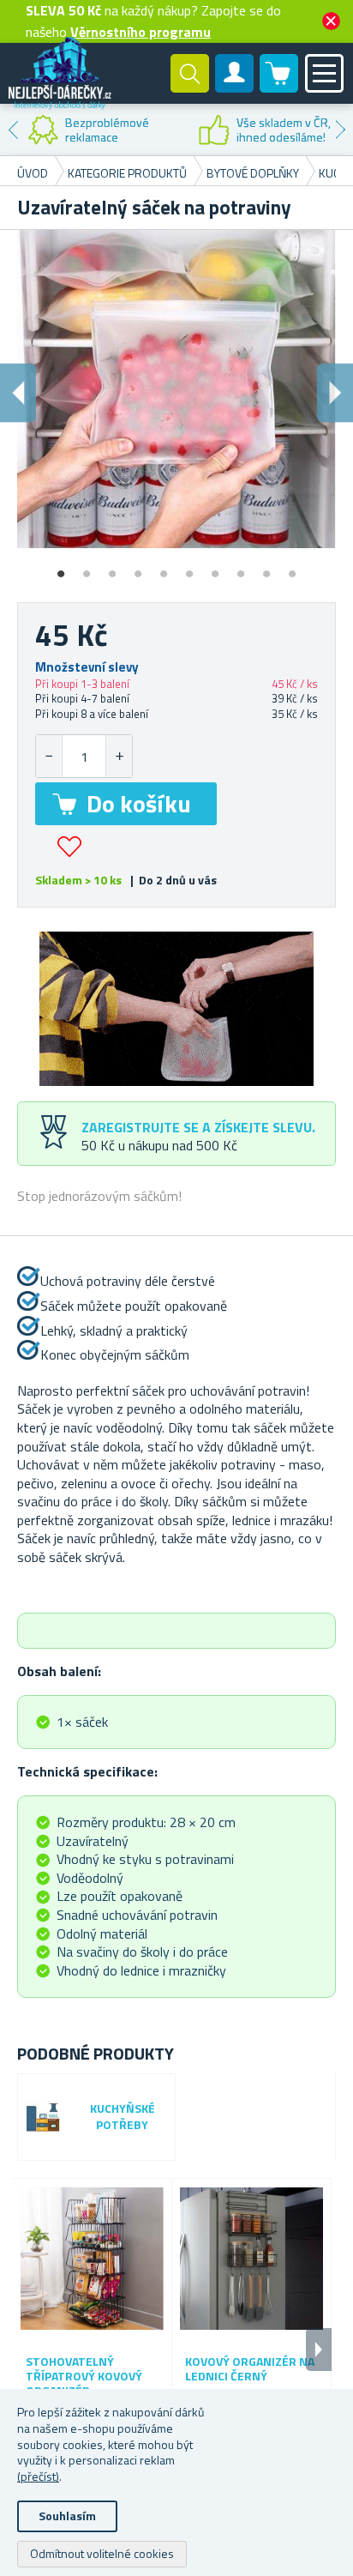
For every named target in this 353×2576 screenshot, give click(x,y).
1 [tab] (61, 568)
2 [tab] (87, 568)
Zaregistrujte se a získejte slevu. (198, 1127)
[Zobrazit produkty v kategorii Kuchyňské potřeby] (44, 2118)
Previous (13, 130)
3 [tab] (112, 568)
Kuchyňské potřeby (123, 2117)
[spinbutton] (84, 756)
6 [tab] (189, 568)
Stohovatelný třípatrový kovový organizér (84, 2376)
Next (340, 130)
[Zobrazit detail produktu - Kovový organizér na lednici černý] (251, 2258)
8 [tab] (241, 568)
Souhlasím (67, 2516)
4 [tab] (138, 568)
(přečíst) (38, 2476)
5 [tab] (164, 568)
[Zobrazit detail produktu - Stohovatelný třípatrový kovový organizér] (92, 2258)
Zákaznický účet (235, 87)
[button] (119, 756)
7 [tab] (215, 568)
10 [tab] (292, 568)
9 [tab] (266, 568)
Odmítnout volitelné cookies (102, 2553)
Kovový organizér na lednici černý (250, 2369)
